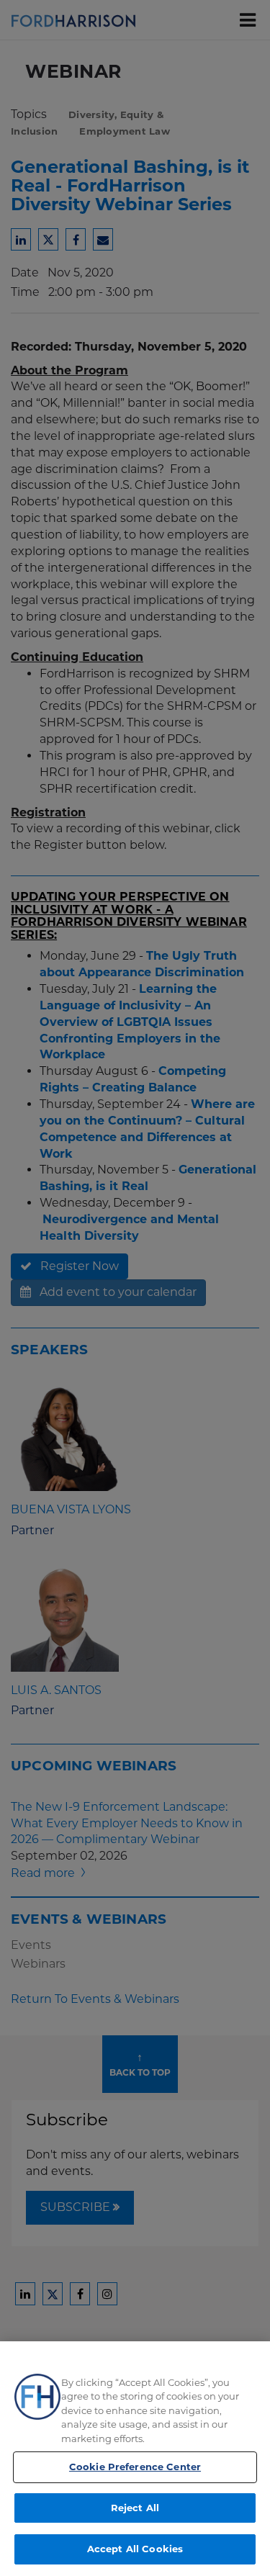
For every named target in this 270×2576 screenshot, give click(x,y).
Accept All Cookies (135, 2549)
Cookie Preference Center (135, 2467)
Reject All (135, 2508)
